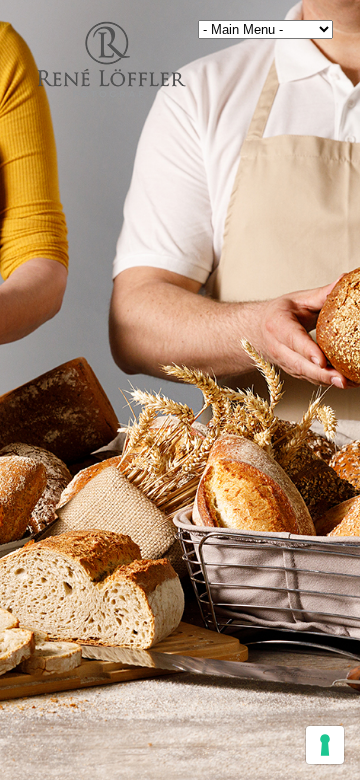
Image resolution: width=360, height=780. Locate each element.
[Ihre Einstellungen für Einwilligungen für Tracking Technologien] (325, 745)
